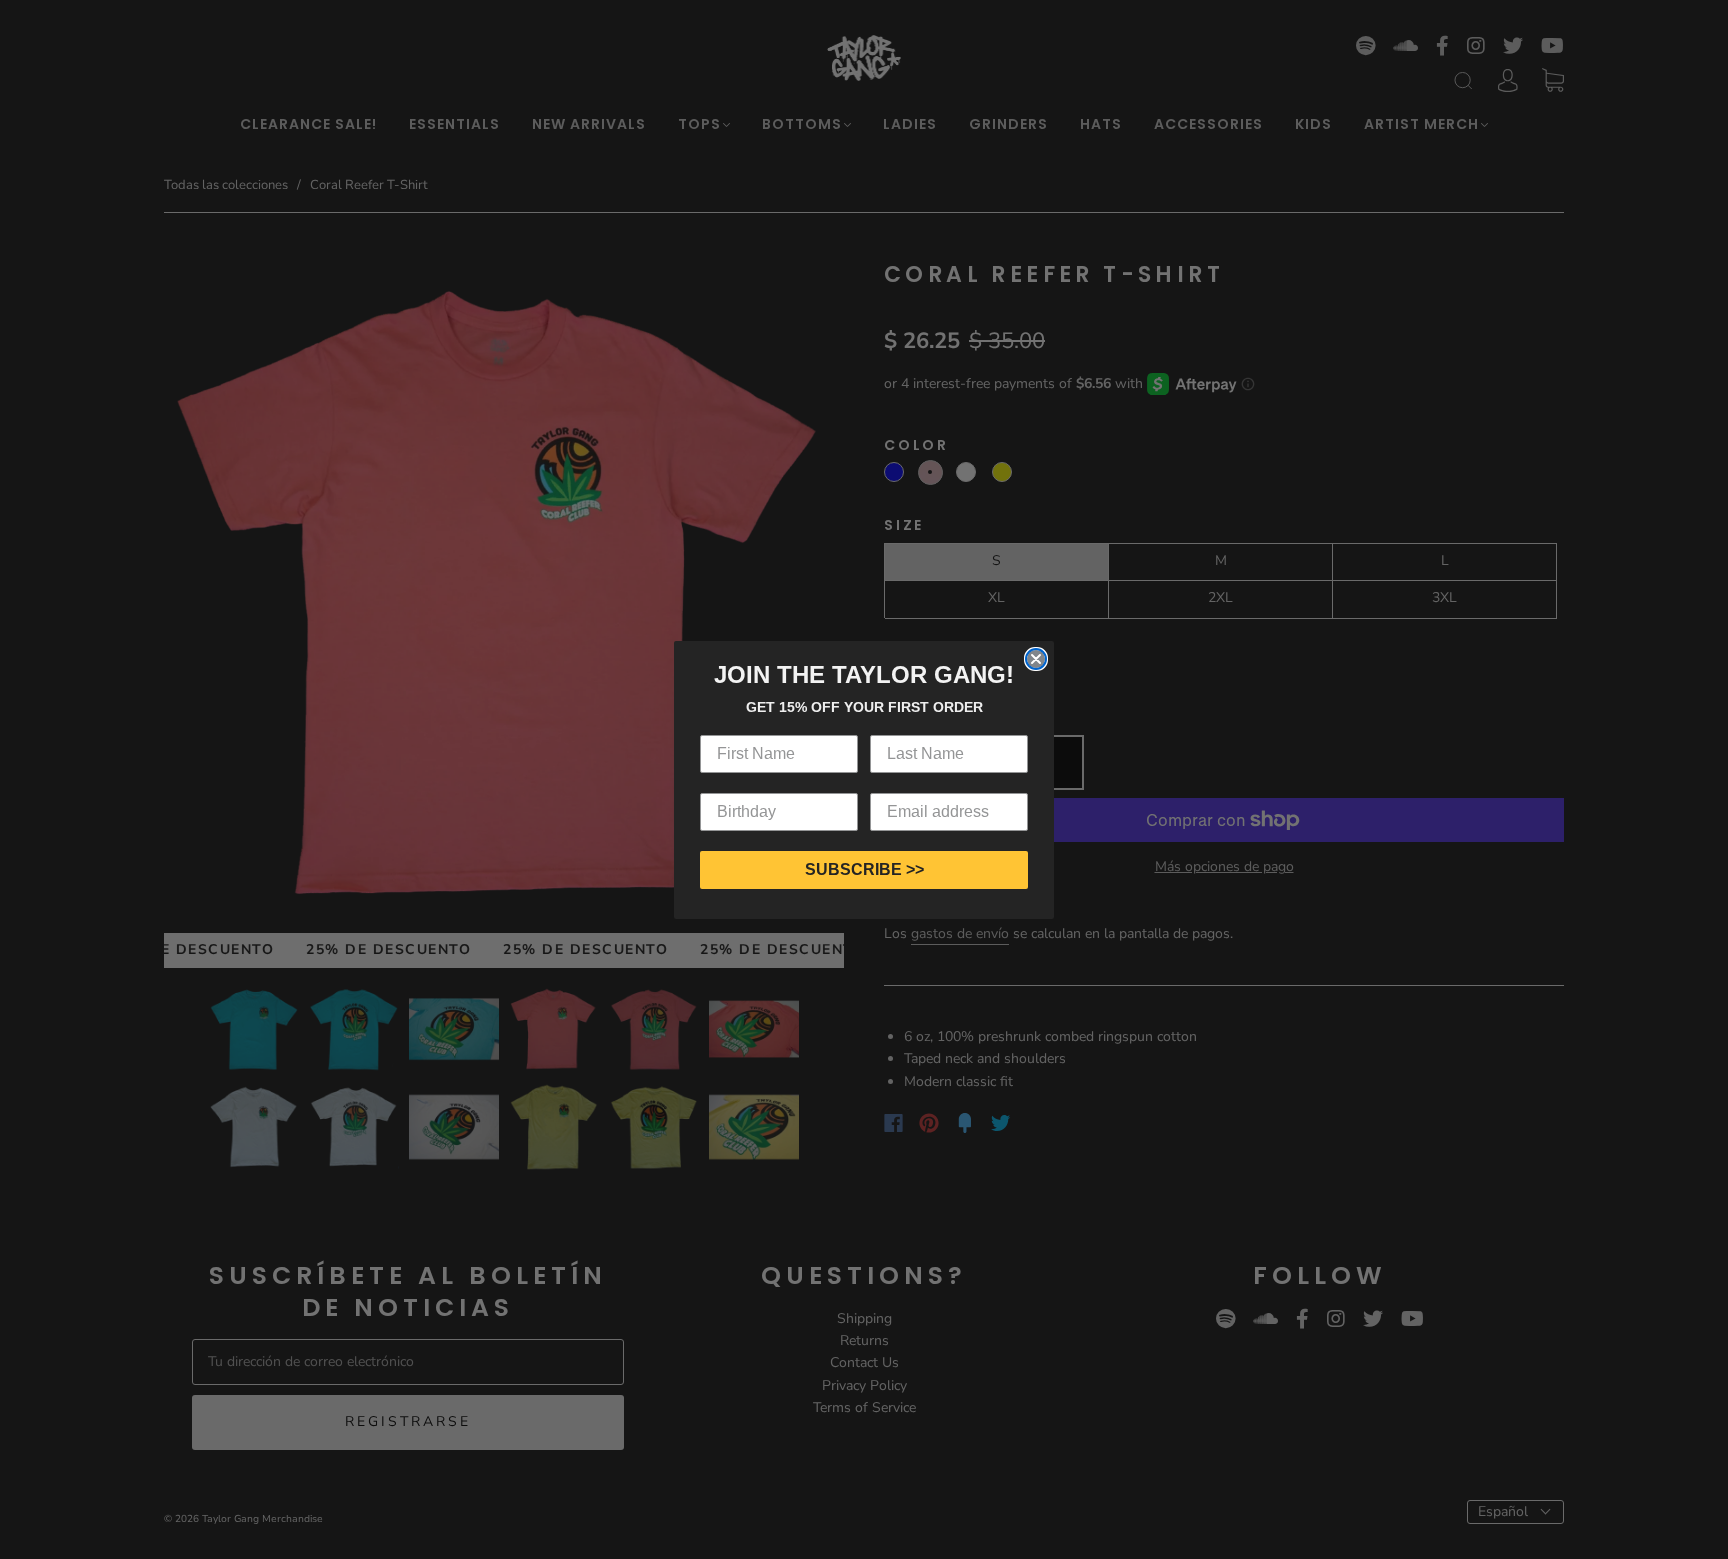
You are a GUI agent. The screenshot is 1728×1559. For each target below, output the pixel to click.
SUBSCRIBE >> (864, 869)
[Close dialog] (1036, 659)
